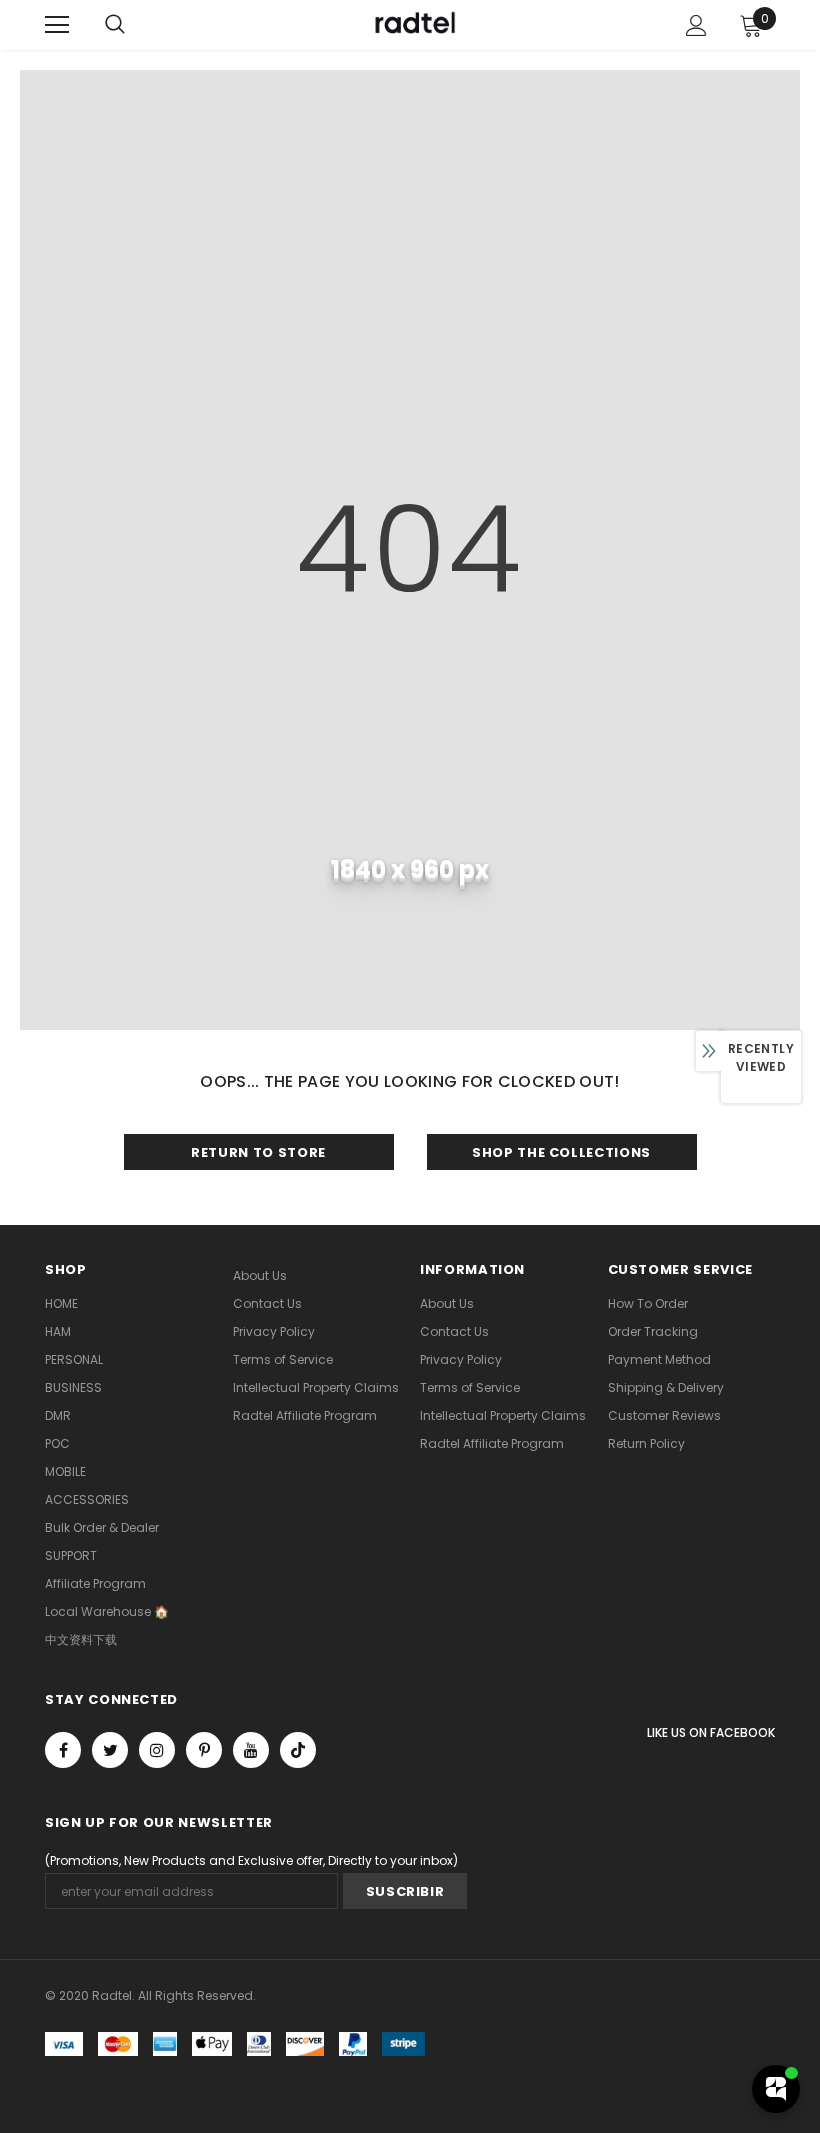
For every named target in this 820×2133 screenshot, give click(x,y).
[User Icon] (696, 25)
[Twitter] (110, 1750)
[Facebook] (63, 1750)
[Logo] (413, 24)
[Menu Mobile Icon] (57, 25)
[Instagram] (157, 1750)
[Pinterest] (204, 1750)
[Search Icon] (115, 25)
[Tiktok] (298, 1750)
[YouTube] (251, 1750)
